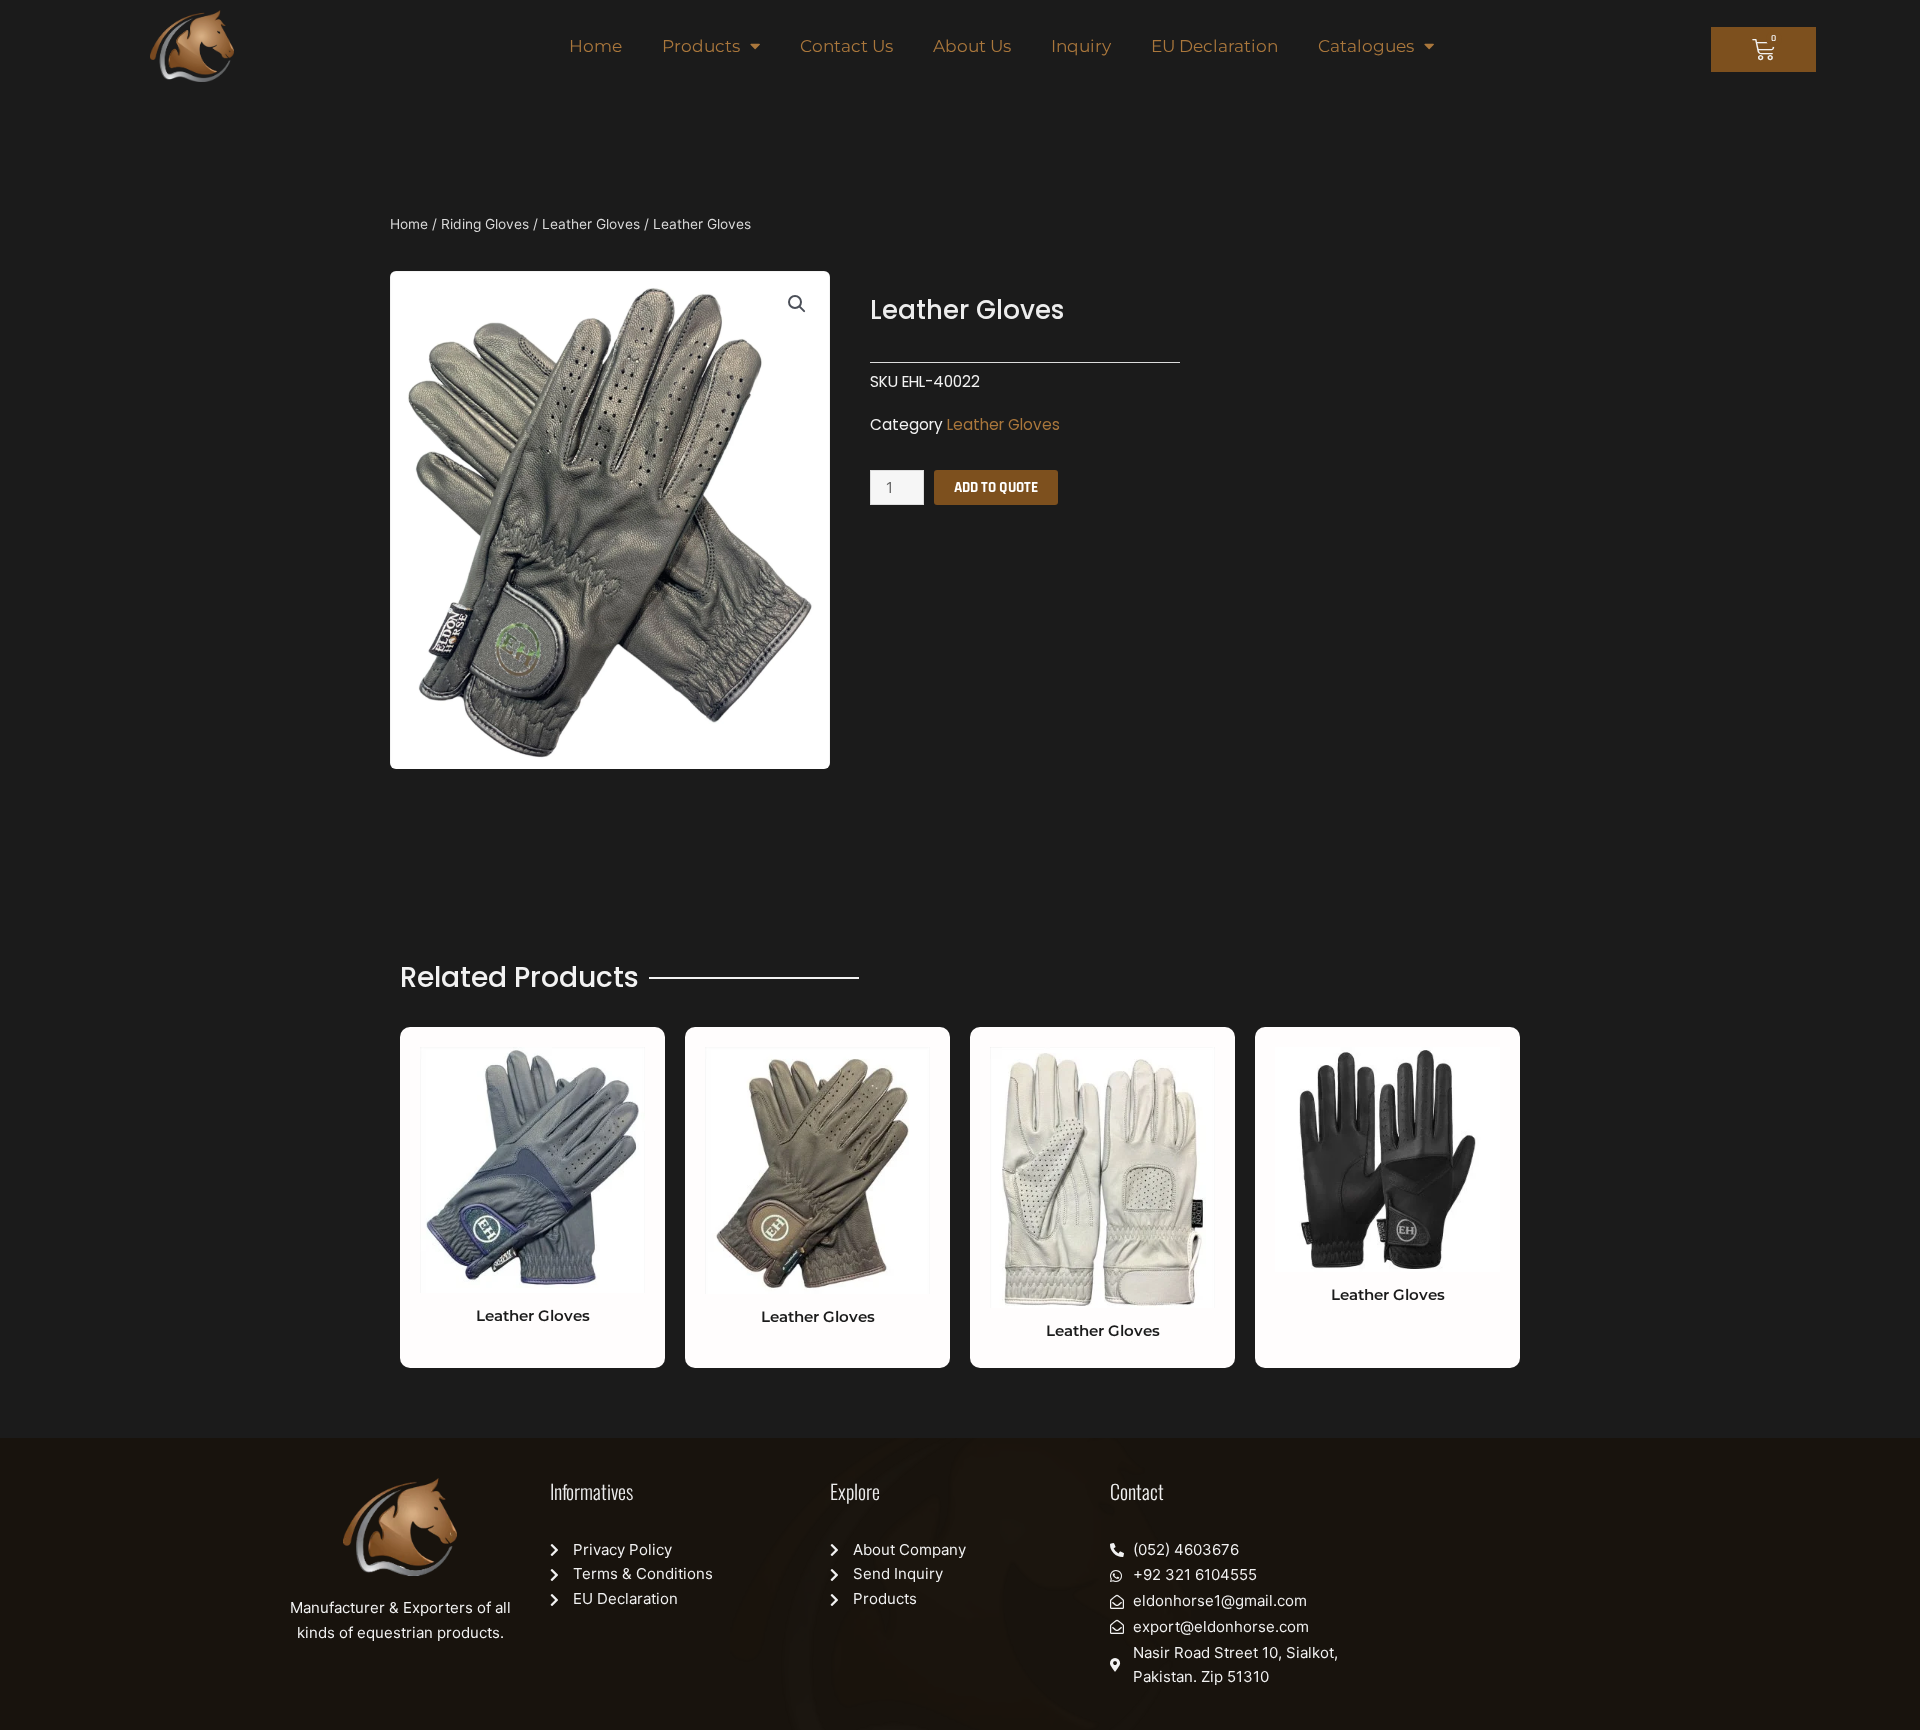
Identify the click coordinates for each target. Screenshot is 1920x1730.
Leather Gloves (591, 224)
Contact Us (846, 46)
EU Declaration (1214, 46)
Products (701, 46)
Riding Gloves (485, 224)
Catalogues (1366, 46)
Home (595, 46)
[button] (797, 304)
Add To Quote (996, 487)
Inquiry (1081, 46)
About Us (972, 46)
